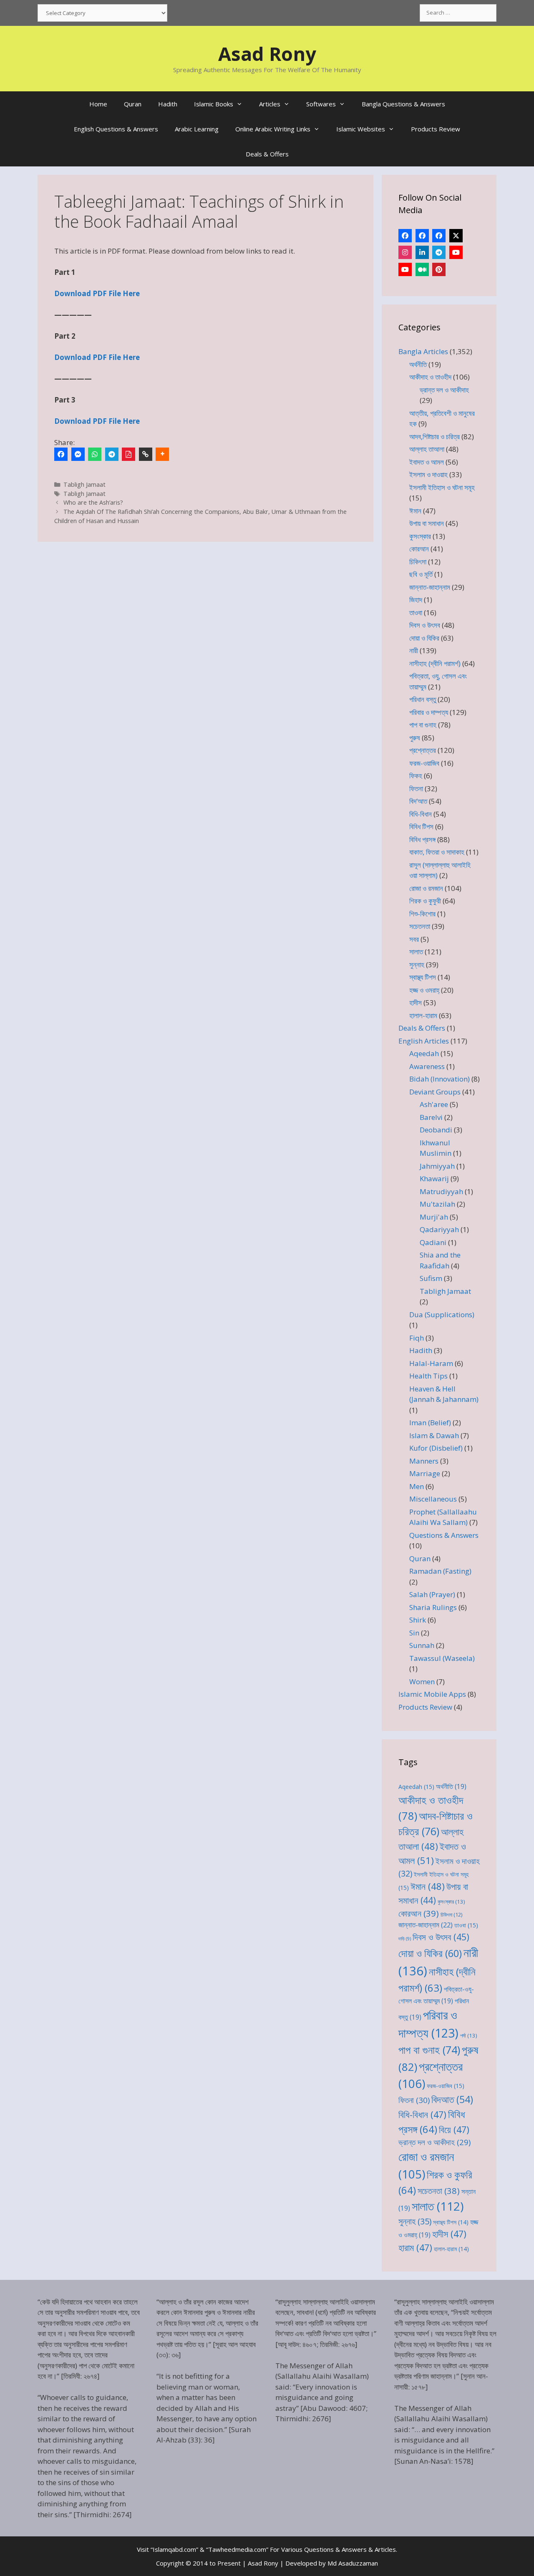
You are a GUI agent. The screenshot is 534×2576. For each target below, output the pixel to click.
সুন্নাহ (417, 965)
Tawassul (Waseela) (442, 1658)
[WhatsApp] (95, 454)
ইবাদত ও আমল (427, 462)
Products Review (436, 129)
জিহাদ (416, 600)
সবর (414, 939)
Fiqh (417, 1338)
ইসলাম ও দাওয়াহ (428, 474)
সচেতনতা (420, 926)
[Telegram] (112, 454)
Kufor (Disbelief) (436, 1448)
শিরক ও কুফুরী (425, 901)
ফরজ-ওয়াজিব (424, 763)
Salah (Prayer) (432, 1594)
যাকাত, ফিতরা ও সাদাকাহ (437, 852)
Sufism (431, 1278)
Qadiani (433, 1242)
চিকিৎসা (418, 562)
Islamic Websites (361, 129)
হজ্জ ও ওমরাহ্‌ (424, 990)
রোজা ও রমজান (426, 888)
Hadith (168, 104)
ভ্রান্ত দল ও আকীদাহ (444, 390)
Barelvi (431, 1117)
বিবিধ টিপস (421, 826)
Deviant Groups (435, 1092)
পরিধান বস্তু (423, 699)
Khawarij (434, 1179)
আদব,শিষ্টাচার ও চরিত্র (435, 436)
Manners (424, 1461)
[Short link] (146, 454)
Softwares (321, 104)
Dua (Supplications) (442, 1314)
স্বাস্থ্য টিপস (423, 977)
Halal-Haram (431, 1363)
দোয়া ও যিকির (424, 638)
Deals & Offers (267, 154)
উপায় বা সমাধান (427, 523)
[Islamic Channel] (456, 252)
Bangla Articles (423, 351)
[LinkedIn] (422, 252)
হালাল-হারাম (423, 1015)
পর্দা (469, 2035)
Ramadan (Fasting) (440, 1571)
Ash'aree (434, 1104)
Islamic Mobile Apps (432, 1694)
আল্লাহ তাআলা (427, 449)
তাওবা (416, 613)
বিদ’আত (418, 801)
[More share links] (162, 454)
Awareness (427, 1066)
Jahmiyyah (437, 1166)
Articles (270, 104)
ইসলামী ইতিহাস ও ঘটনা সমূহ (442, 487)
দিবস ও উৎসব (425, 625)
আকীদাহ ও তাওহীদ (430, 377)
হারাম (415, 2248)
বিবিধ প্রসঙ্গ (422, 839)
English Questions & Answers (116, 129)
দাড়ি (405, 1939)
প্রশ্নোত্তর (423, 750)
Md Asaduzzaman (353, 2563)
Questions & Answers (444, 1535)
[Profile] (405, 236)
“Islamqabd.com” (174, 2549)
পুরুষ (415, 738)
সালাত (416, 952)
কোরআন (419, 549)
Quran (133, 104)
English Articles (424, 1041)
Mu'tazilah (437, 1204)
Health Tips (428, 1376)
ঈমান (415, 511)
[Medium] (422, 269)
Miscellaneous (433, 1499)
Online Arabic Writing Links (273, 129)
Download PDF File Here (97, 293)
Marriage (425, 1473)
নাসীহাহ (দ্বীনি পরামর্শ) (435, 663)
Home (98, 104)
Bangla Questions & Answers (403, 104)
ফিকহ (416, 776)
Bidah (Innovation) (440, 1079)
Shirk (418, 1620)
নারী (414, 650)
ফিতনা (416, 789)
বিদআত (452, 2099)
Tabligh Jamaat (84, 484)
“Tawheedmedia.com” (237, 2549)
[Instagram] (405, 252)
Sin (414, 1633)
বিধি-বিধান (421, 814)
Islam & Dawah (434, 1435)
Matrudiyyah (441, 1191)
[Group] (439, 236)
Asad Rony (267, 54)
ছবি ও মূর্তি (421, 574)
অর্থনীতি (418, 364)
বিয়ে (454, 2129)
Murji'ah (434, 1217)
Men (417, 1486)
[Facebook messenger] (78, 454)
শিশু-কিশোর (422, 914)
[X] (456, 236)
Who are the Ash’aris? (93, 502)
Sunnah (422, 1645)
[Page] (422, 236)
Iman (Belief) (430, 1423)
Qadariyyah (439, 1229)
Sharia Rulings (433, 1607)
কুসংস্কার (420, 536)
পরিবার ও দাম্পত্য (429, 712)
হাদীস (416, 1002)
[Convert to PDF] (128, 454)
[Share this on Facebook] (61, 454)
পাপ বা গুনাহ (423, 725)
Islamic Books (214, 104)
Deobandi (436, 1130)
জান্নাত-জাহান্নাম (430, 587)
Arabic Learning (197, 129)
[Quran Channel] (405, 269)
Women (422, 1682)
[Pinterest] (439, 269)
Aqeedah (424, 1053)
